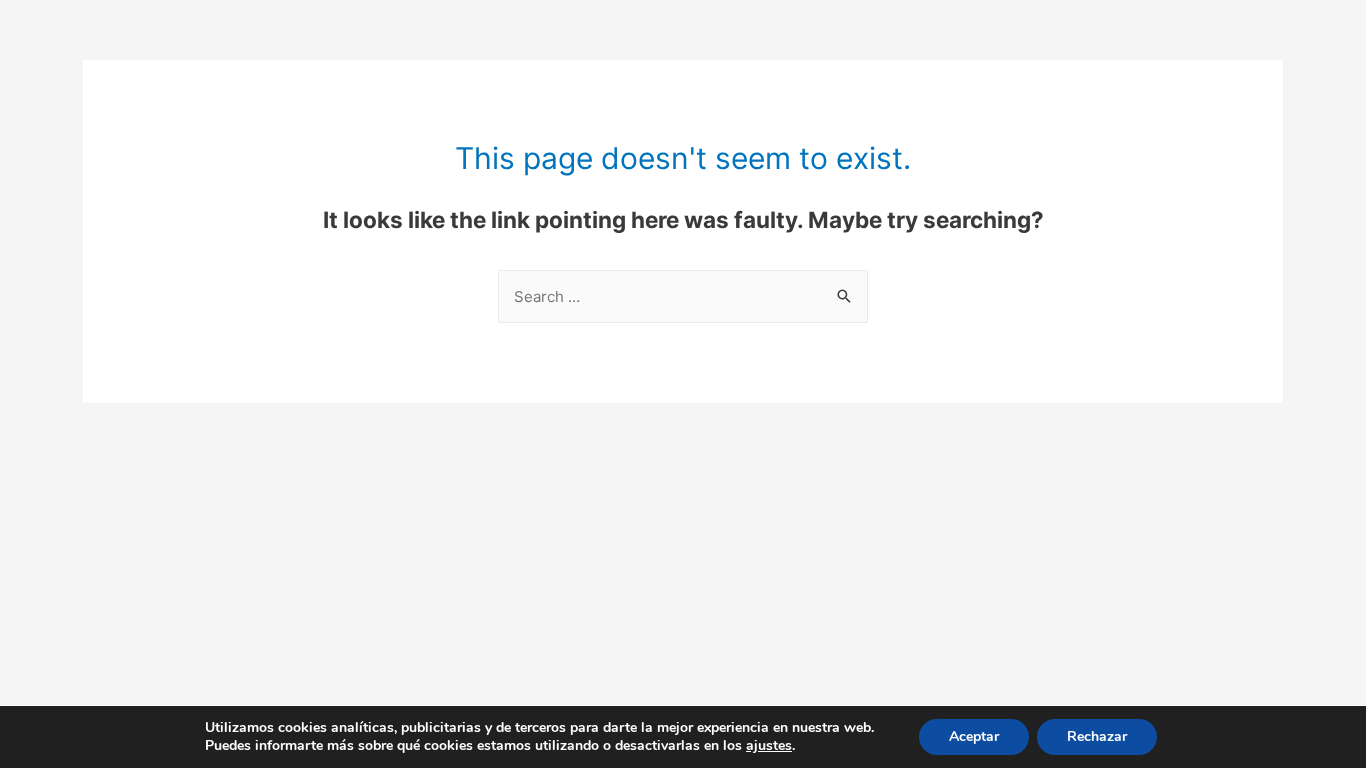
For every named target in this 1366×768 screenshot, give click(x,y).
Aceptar (974, 736)
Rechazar (1097, 736)
